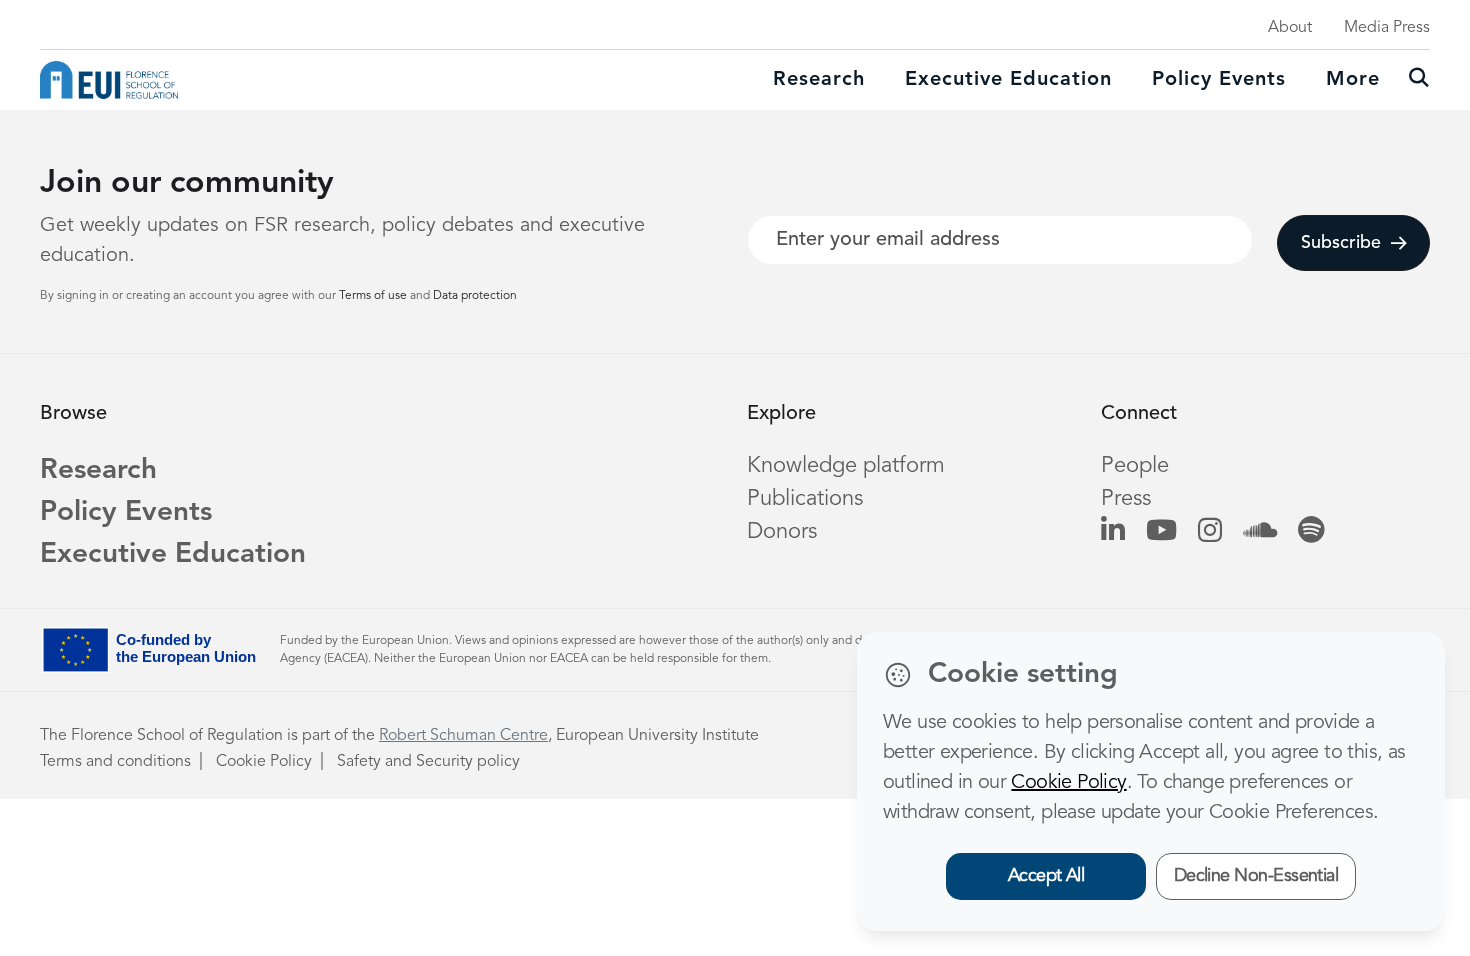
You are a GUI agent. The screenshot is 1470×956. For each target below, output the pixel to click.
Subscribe (1341, 243)
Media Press (1387, 28)
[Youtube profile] (1161, 532)
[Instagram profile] (1210, 532)
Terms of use (374, 296)
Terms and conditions (115, 762)
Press (1126, 499)
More (1353, 80)
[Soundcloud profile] (1260, 532)
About (1290, 28)
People (1135, 466)
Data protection (475, 296)
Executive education (1008, 80)
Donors (782, 532)
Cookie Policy (264, 762)
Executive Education (173, 555)
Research (819, 80)
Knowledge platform (846, 466)
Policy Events (1219, 80)
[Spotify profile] (1311, 532)
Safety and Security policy (428, 762)
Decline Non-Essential (1256, 876)
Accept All (1046, 876)
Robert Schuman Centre (463, 736)
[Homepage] (109, 80)
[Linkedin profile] (1113, 532)
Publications (805, 499)
